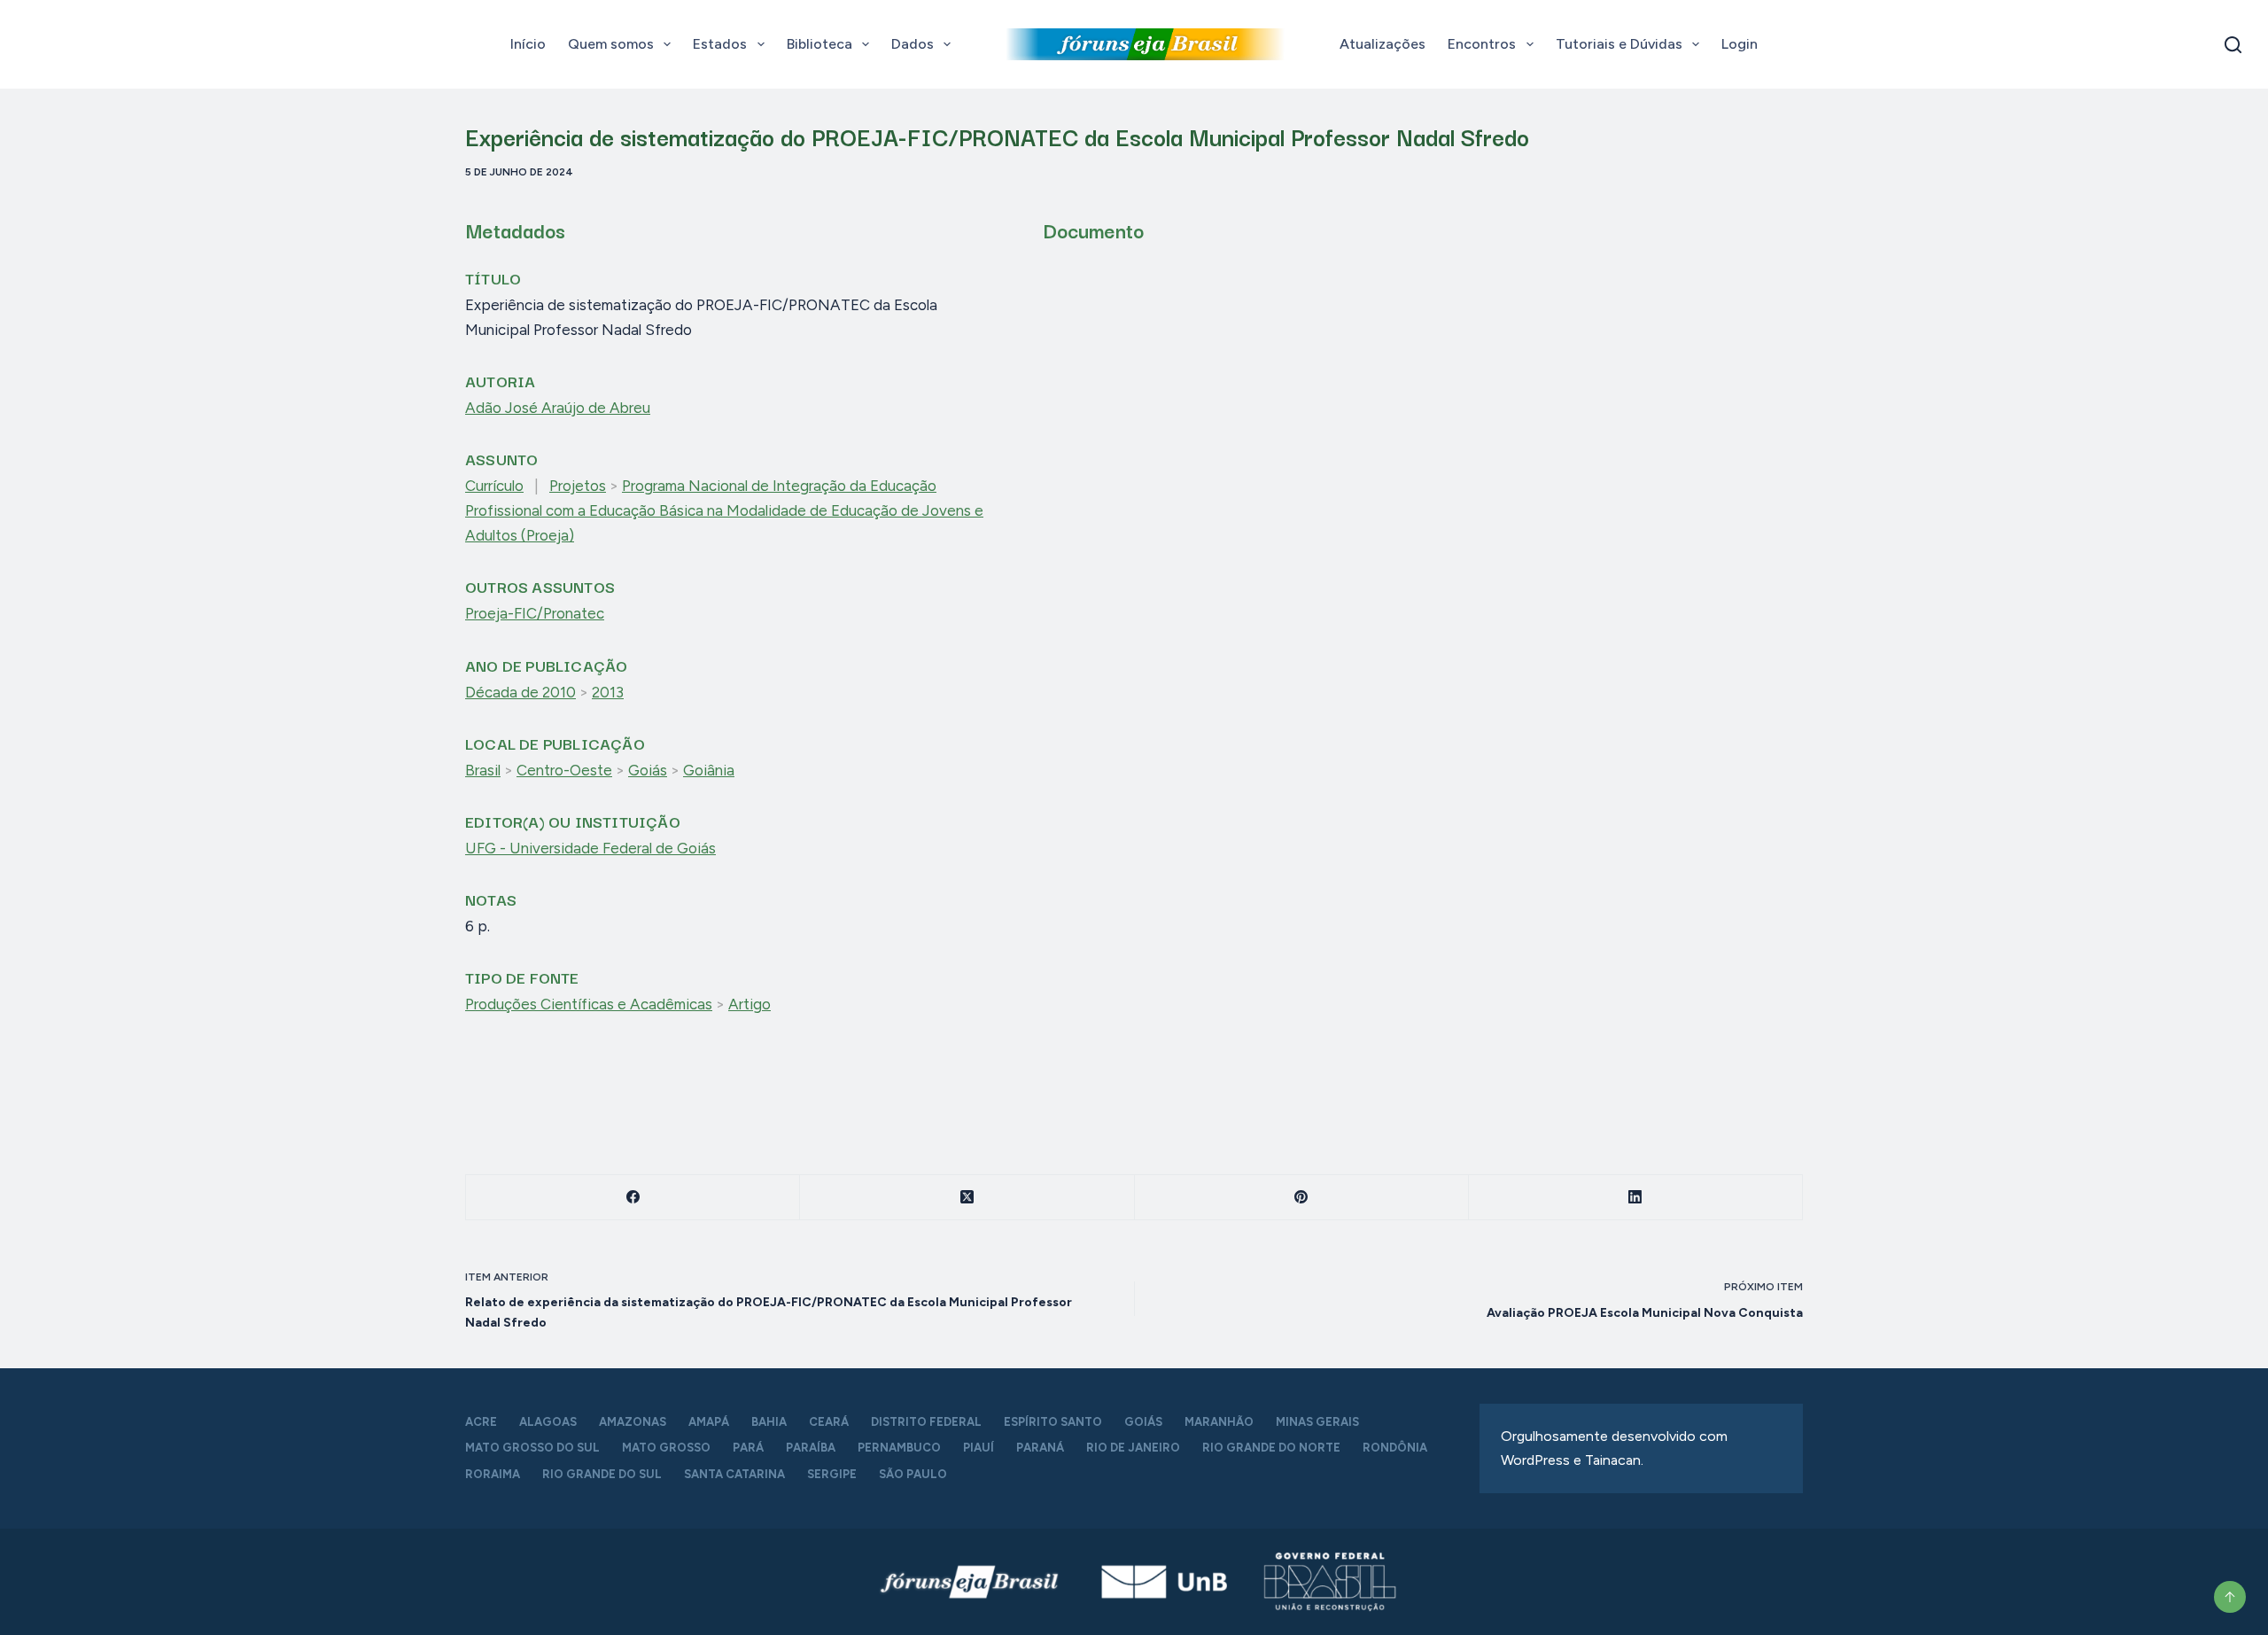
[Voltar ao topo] (2230, 1597)
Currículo (494, 486)
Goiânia (709, 770)
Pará (748, 1448)
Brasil (483, 770)
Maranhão (1219, 1422)
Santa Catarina (734, 1474)
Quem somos (611, 44)
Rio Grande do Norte (1271, 1448)
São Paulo (913, 1474)
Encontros (1482, 44)
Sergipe (832, 1474)
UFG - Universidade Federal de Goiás (590, 848)
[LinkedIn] (1636, 1198)
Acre (481, 1422)
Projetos (578, 486)
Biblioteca (819, 44)
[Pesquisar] (2233, 45)
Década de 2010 (520, 692)
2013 (608, 692)
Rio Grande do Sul (602, 1474)
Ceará (829, 1422)
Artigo (750, 1004)
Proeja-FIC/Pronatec (535, 613)
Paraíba (811, 1448)
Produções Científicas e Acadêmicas (589, 1004)
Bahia (769, 1422)
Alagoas (548, 1422)
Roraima (493, 1474)
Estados (720, 44)
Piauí (979, 1448)
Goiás (648, 770)
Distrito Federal (926, 1422)
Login (1740, 44)
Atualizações (1383, 44)
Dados (913, 44)
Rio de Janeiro (1133, 1448)
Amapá (709, 1422)
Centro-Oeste (564, 770)
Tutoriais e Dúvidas (1619, 44)
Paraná (1040, 1448)
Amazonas (633, 1422)
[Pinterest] (1302, 1198)
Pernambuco (899, 1448)
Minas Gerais (1317, 1422)
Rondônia (1395, 1448)
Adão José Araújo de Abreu (558, 408)
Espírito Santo (1053, 1422)
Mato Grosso (666, 1448)
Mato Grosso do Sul (532, 1448)
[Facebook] (633, 1198)
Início (528, 44)
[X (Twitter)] (967, 1198)
